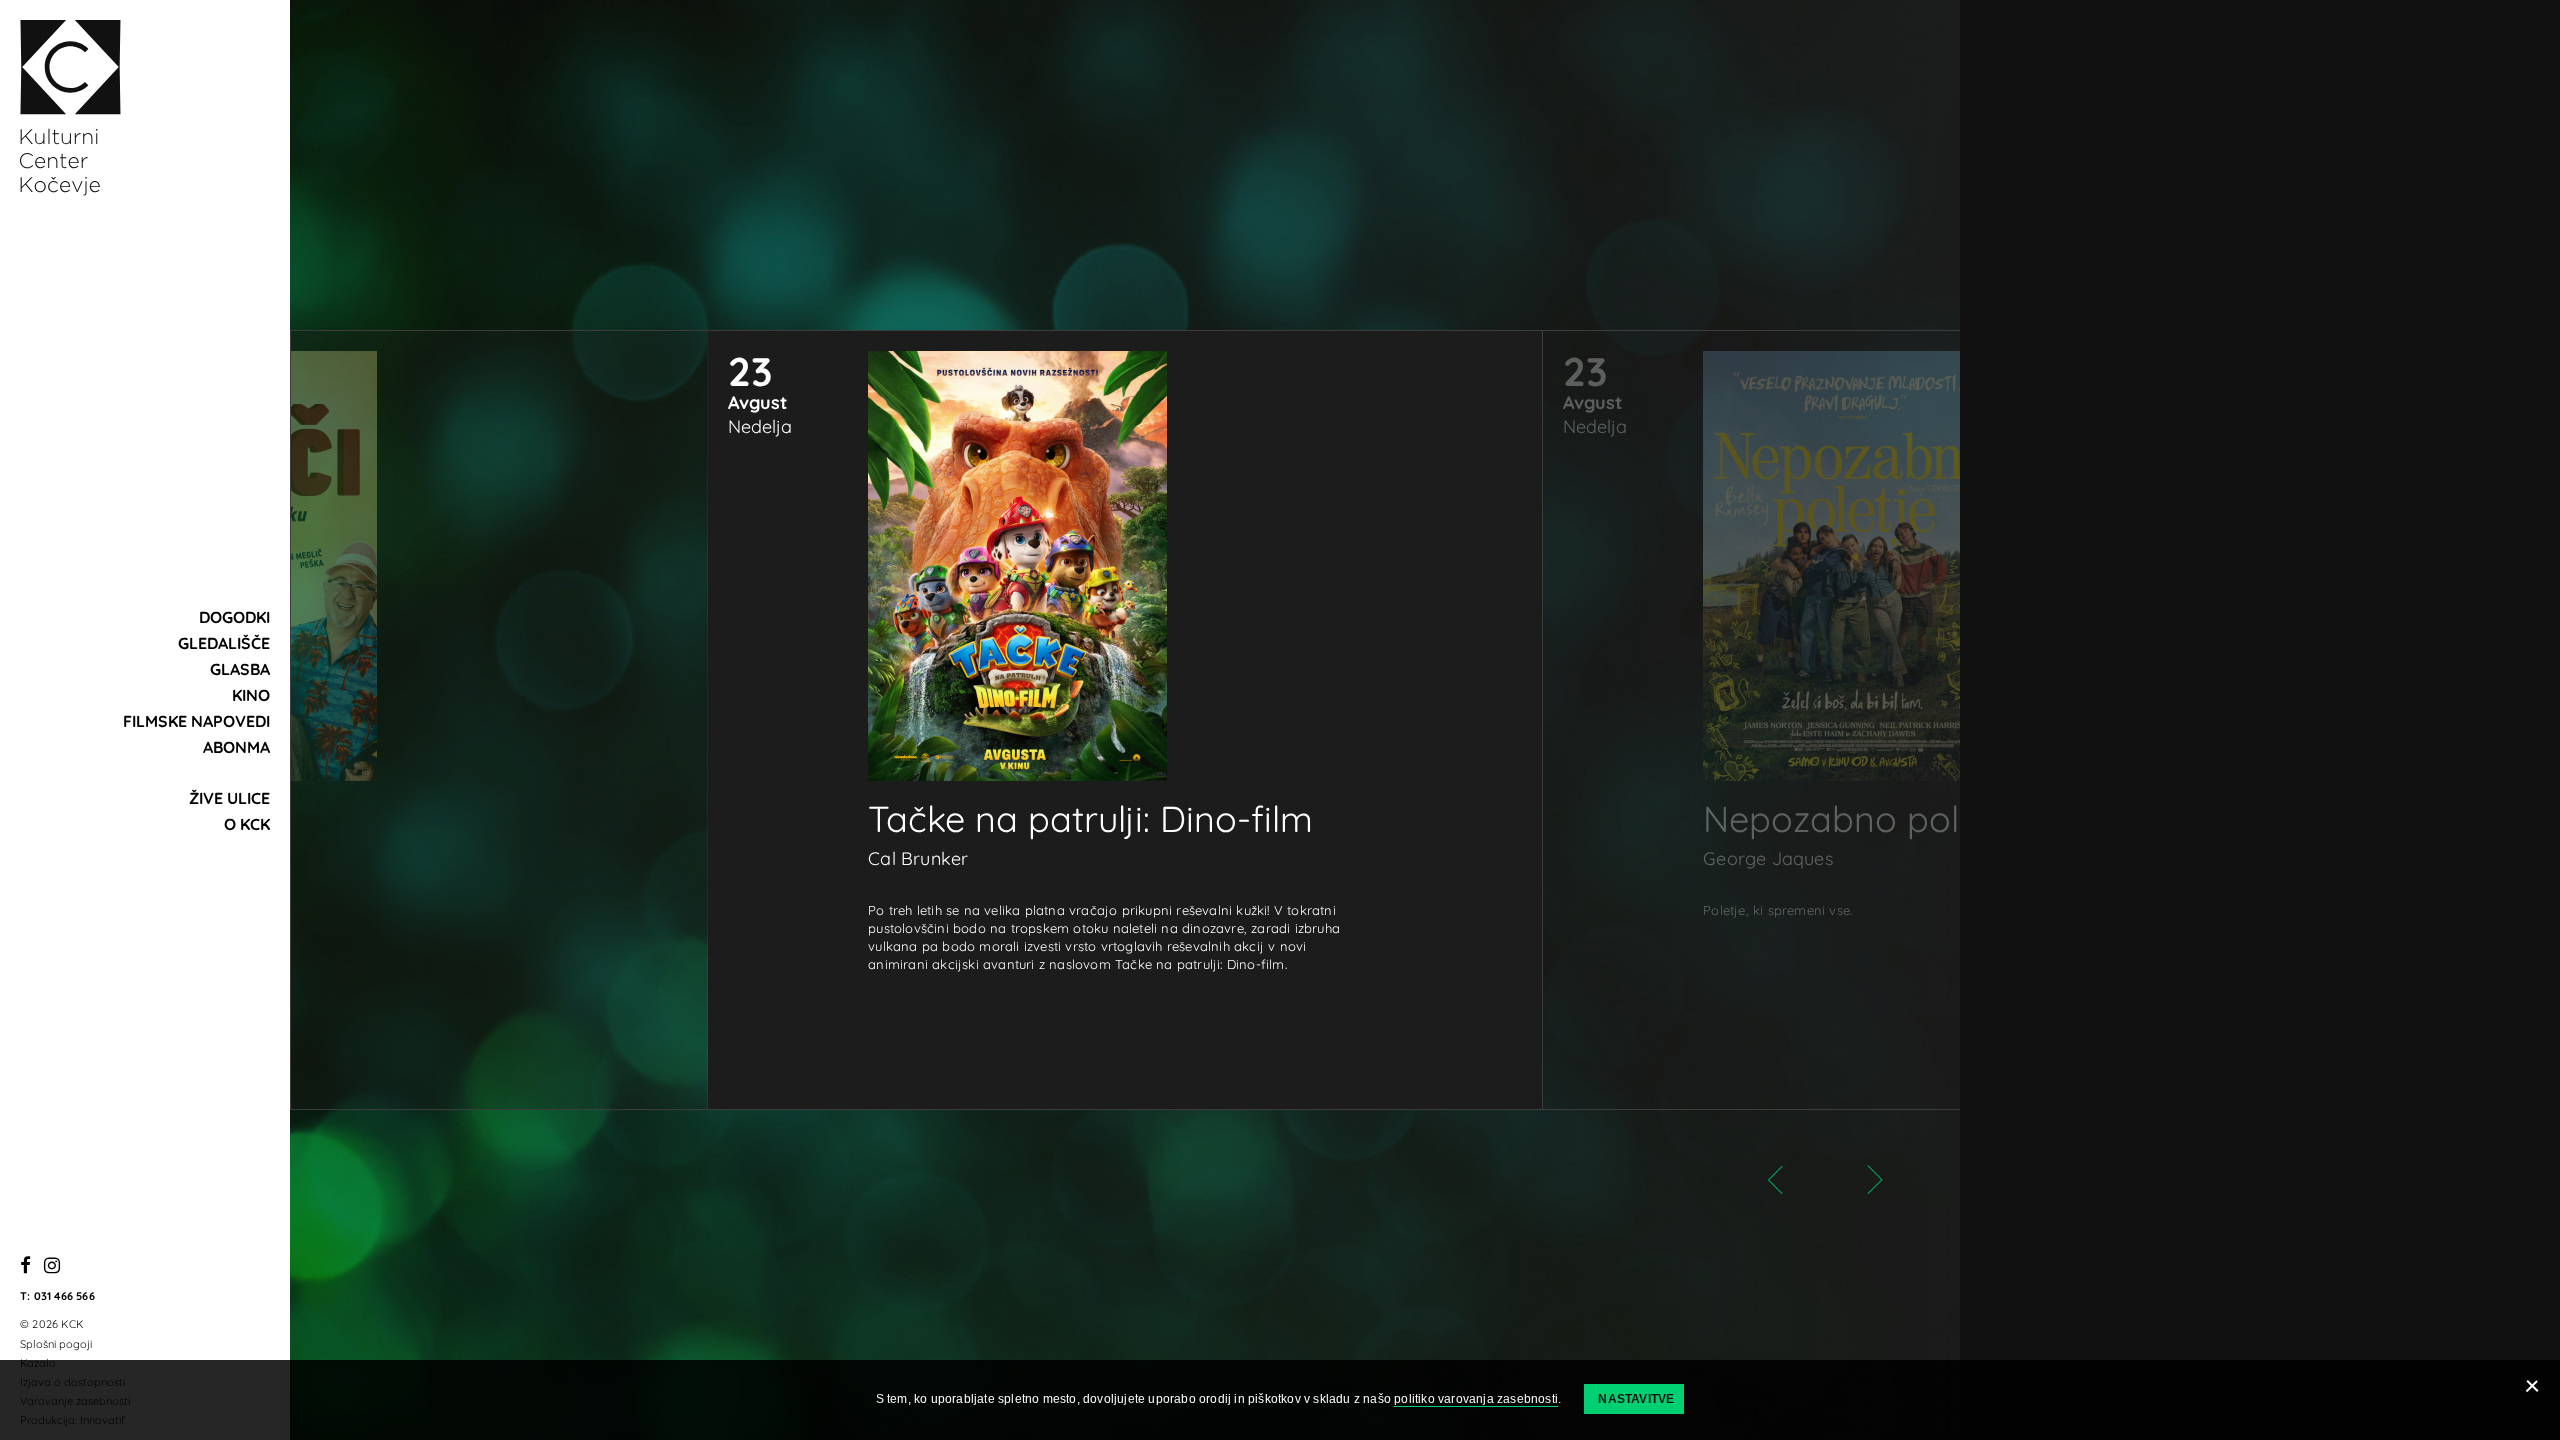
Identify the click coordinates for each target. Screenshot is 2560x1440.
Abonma (236, 747)
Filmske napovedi (196, 721)
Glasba (240, 669)
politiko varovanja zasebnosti (1476, 1399)
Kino (251, 695)
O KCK (247, 824)
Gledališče (224, 643)
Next (1855, 1180)
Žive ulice (229, 798)
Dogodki (234, 617)
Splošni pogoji (56, 1344)
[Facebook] (25, 1266)
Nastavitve (1636, 1399)
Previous (1795, 1180)
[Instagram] (52, 1266)
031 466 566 (64, 1296)
